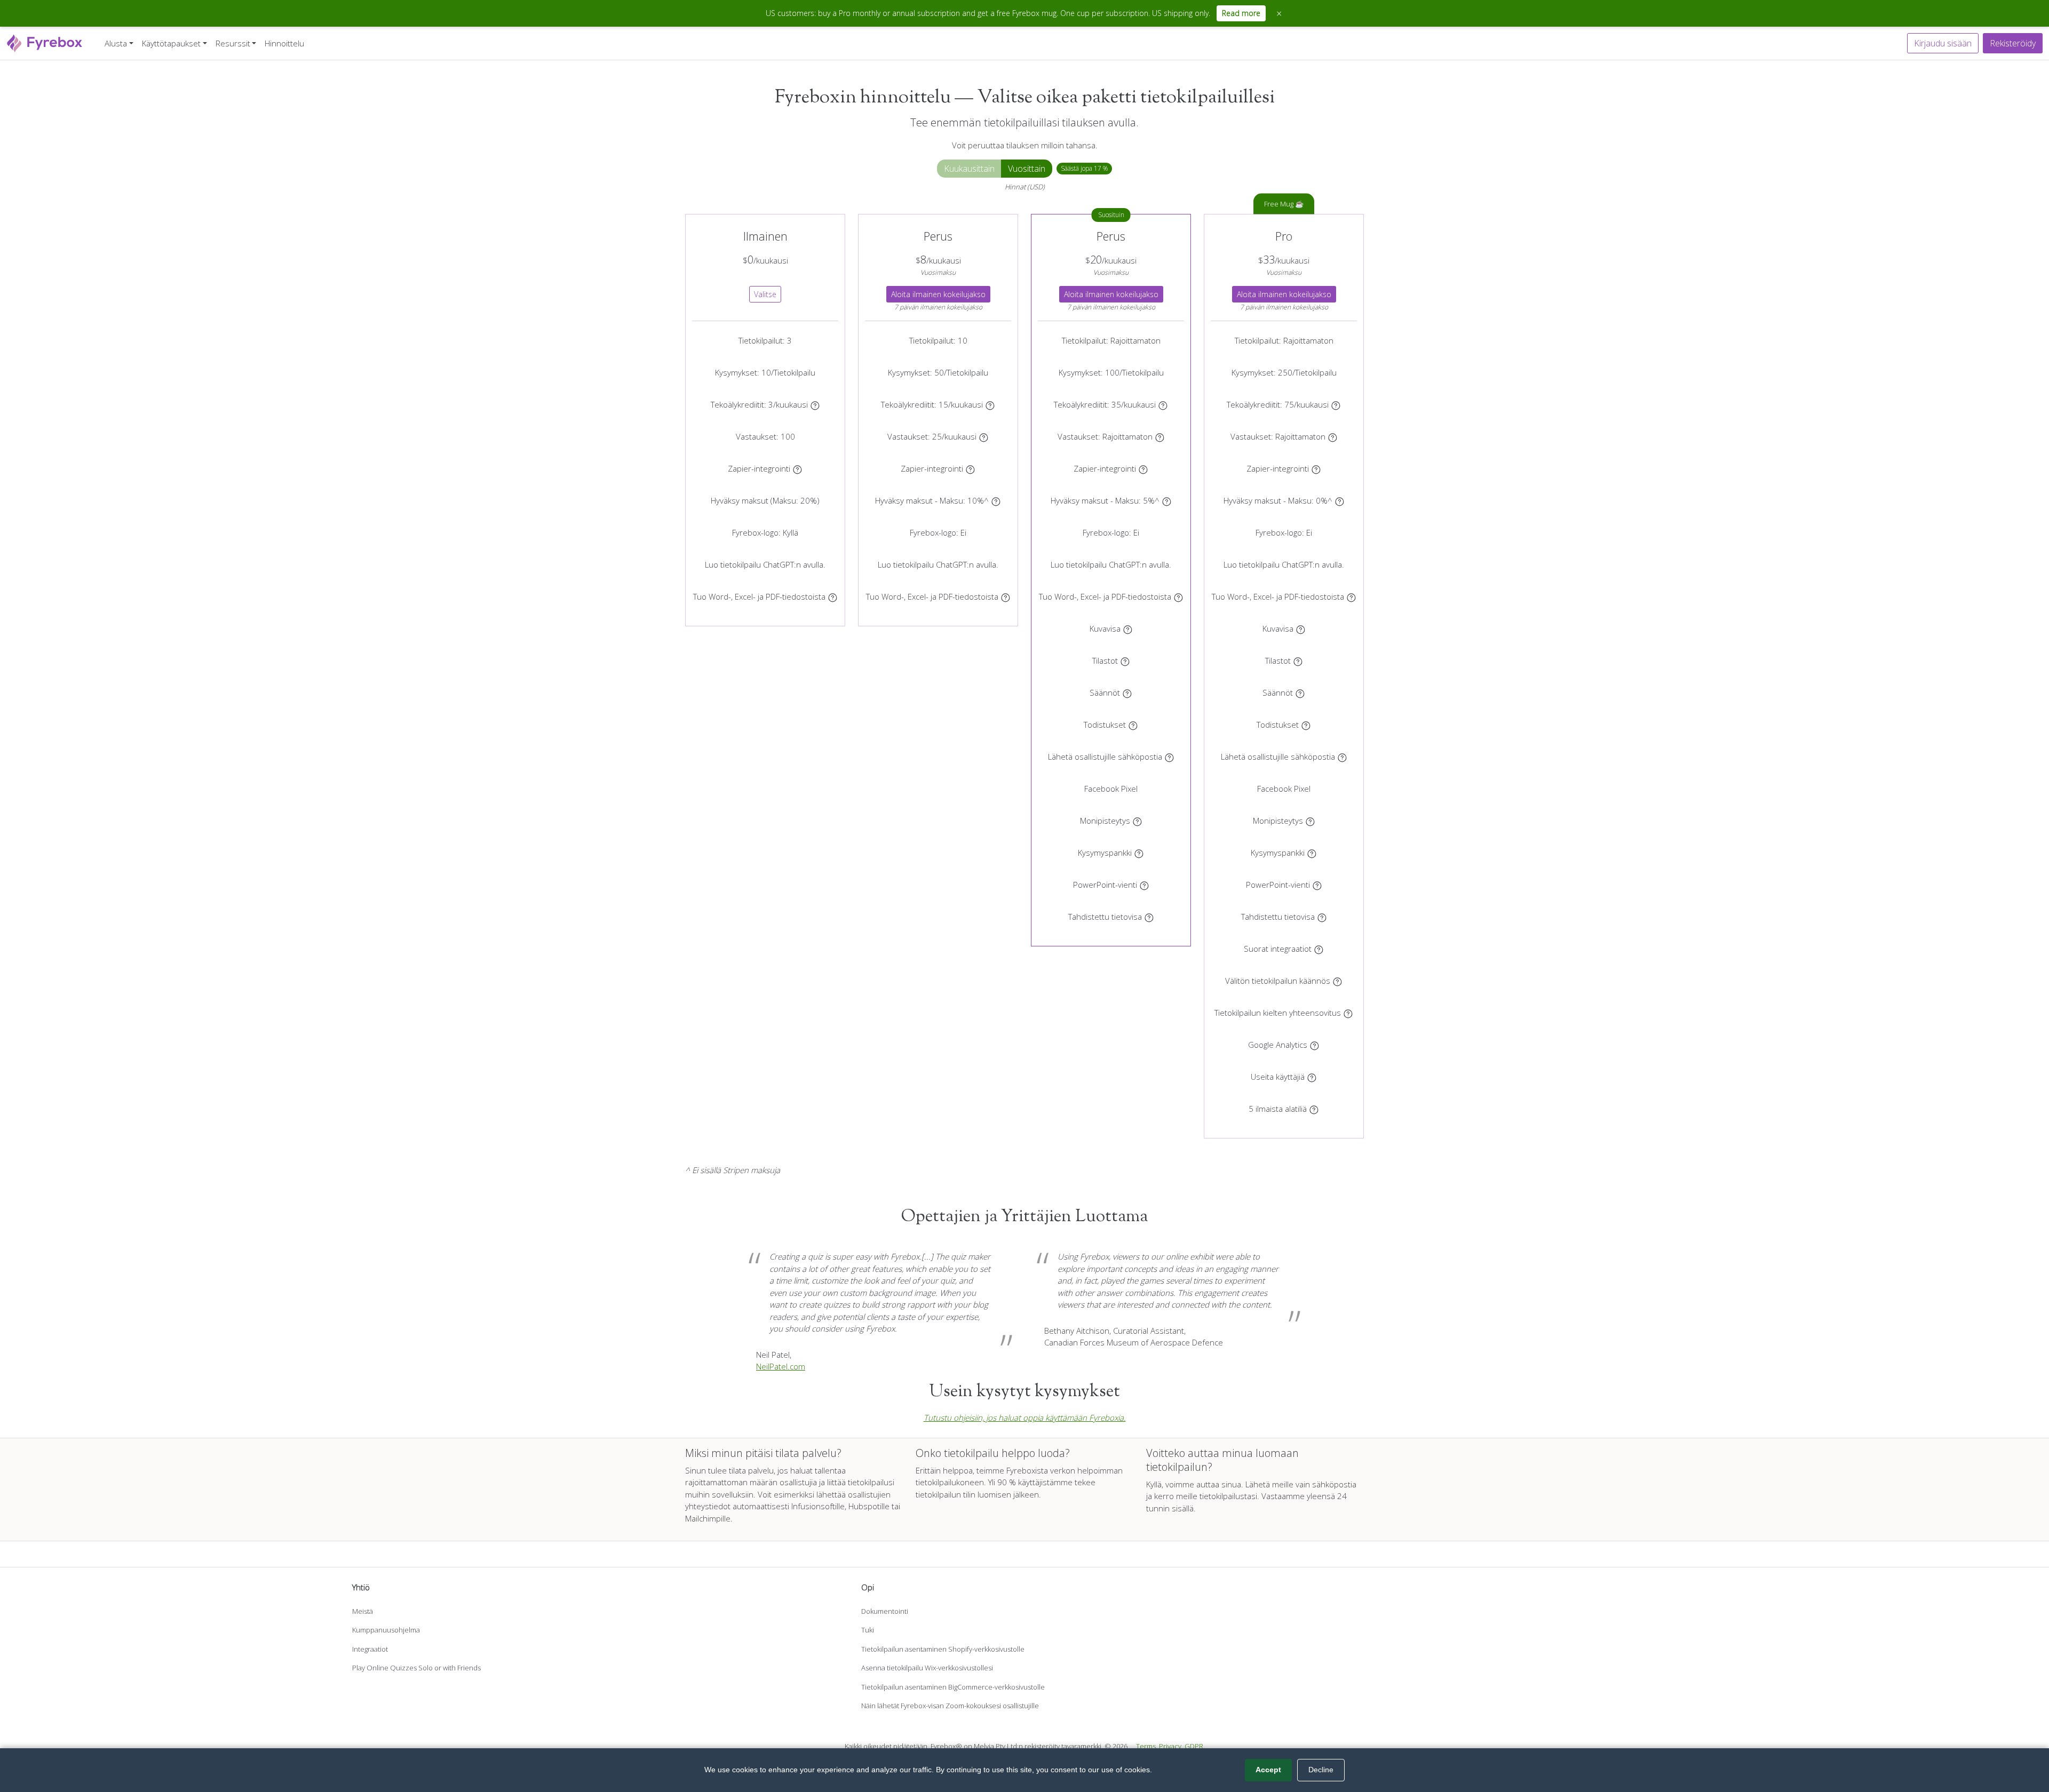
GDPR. (1195, 1746)
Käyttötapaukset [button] (171, 43)
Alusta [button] (116, 43)
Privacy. (1171, 1746)
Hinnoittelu (284, 43)
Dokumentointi (885, 1611)
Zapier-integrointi (759, 468)
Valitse (765, 294)
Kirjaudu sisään (1943, 43)
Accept (1268, 1770)
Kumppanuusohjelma (386, 1630)
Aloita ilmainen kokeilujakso (938, 294)
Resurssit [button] (233, 43)
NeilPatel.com (781, 1366)
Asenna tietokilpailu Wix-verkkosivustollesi (927, 1668)
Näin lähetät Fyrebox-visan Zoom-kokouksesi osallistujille (950, 1706)
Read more (1241, 13)
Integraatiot (370, 1649)
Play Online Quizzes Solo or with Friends (416, 1668)
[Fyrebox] (45, 42)
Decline (1321, 1770)
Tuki (868, 1630)
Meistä (363, 1611)
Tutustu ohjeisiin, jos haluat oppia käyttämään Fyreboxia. (1025, 1417)
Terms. (1147, 1746)
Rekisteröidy (2013, 43)
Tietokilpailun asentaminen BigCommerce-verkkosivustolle (953, 1687)
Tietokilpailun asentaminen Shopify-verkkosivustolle (943, 1649)
